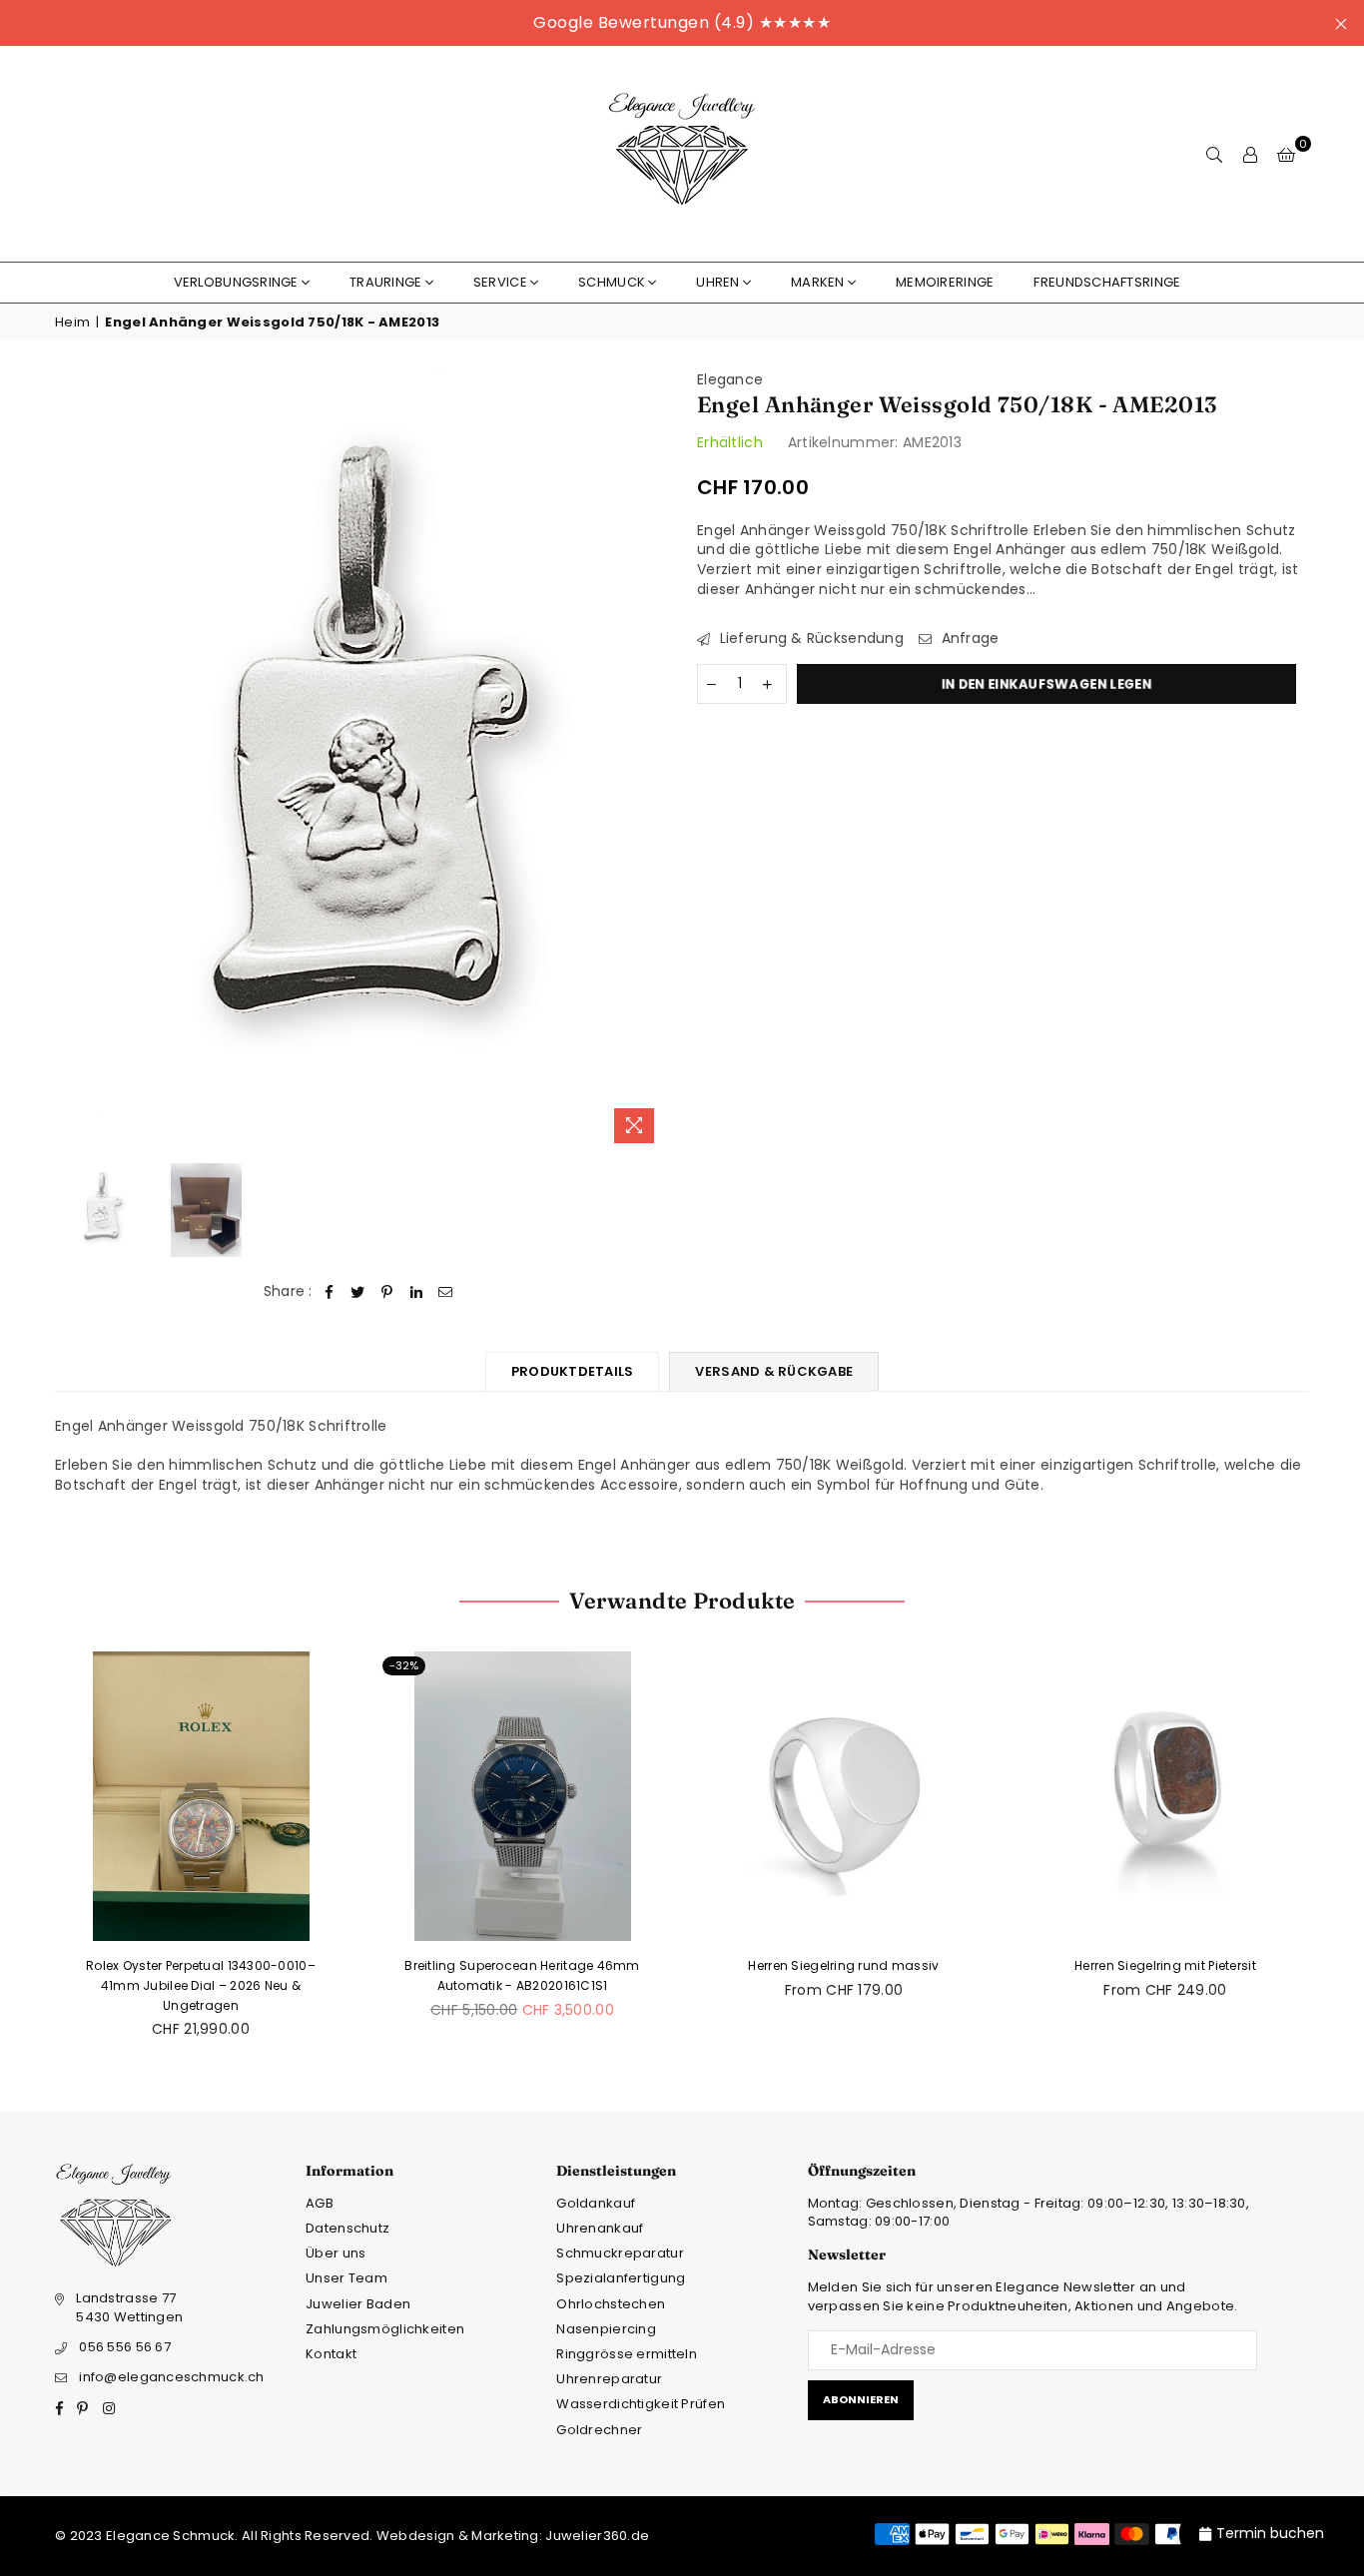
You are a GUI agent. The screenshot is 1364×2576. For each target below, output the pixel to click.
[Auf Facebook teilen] (329, 1292)
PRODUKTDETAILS (573, 1371)
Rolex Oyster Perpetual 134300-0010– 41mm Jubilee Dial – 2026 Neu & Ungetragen (201, 1985)
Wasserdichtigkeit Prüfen (641, 2404)
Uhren (717, 282)
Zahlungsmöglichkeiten (385, 2329)
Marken (818, 282)
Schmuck (612, 282)
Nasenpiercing (606, 2329)
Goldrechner (599, 2430)
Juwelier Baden (358, 2304)
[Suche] (1214, 154)
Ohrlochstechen (611, 2304)
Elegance (730, 379)
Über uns (336, 2253)
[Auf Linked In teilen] (417, 1292)
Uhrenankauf (600, 2228)
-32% (404, 1665)
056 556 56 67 (125, 2347)
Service (500, 282)
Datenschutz (347, 2228)
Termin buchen (1270, 2533)
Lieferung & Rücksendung (809, 639)
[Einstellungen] (1250, 154)
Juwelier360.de (596, 2536)
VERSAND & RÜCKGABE (774, 1371)
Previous (72, 761)
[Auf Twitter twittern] (358, 1292)
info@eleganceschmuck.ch (171, 2377)
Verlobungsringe (236, 282)
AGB (320, 2203)
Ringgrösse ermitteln (627, 2354)
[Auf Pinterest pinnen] (388, 1292)
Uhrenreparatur (609, 2379)
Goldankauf (596, 2203)
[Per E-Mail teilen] (446, 1292)
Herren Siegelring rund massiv (843, 1965)
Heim (72, 322)
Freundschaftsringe (1107, 282)
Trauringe (386, 282)
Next (650, 761)
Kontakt (331, 2354)
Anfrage (968, 639)
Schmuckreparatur (620, 2253)
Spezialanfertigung (621, 2278)
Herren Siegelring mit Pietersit (1165, 1965)
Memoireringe (945, 282)
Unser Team (346, 2278)
